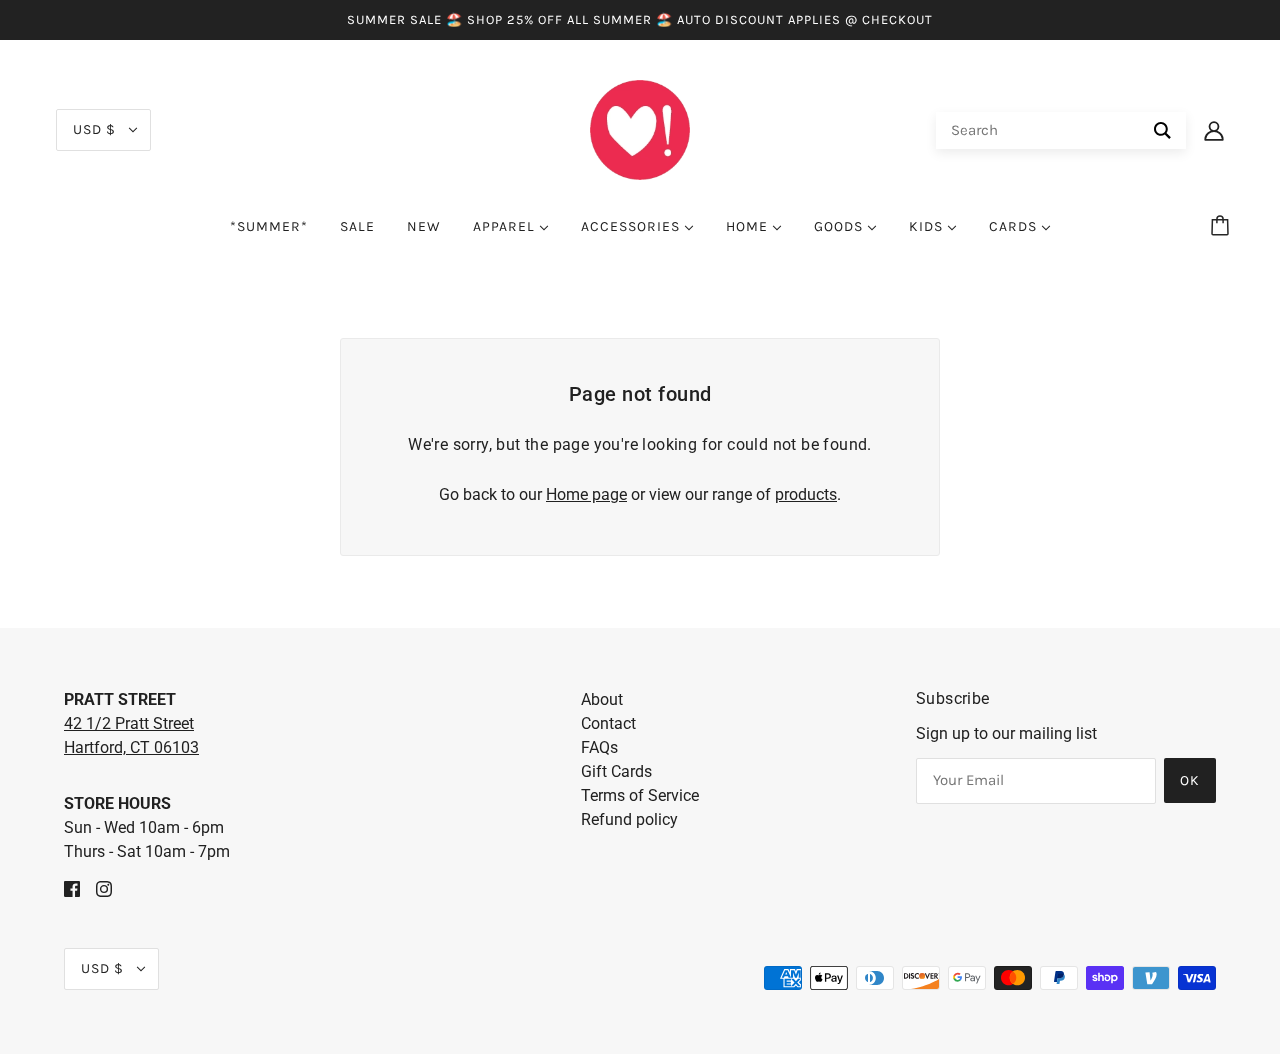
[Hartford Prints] (640, 128)
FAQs (599, 747)
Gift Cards (616, 771)
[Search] (1162, 130)
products (806, 494)
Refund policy (629, 819)
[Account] (1214, 130)
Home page (586, 494)
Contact (608, 723)
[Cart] (1223, 227)
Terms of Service (640, 795)
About (602, 699)
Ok (1190, 780)
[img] (72, 888)
